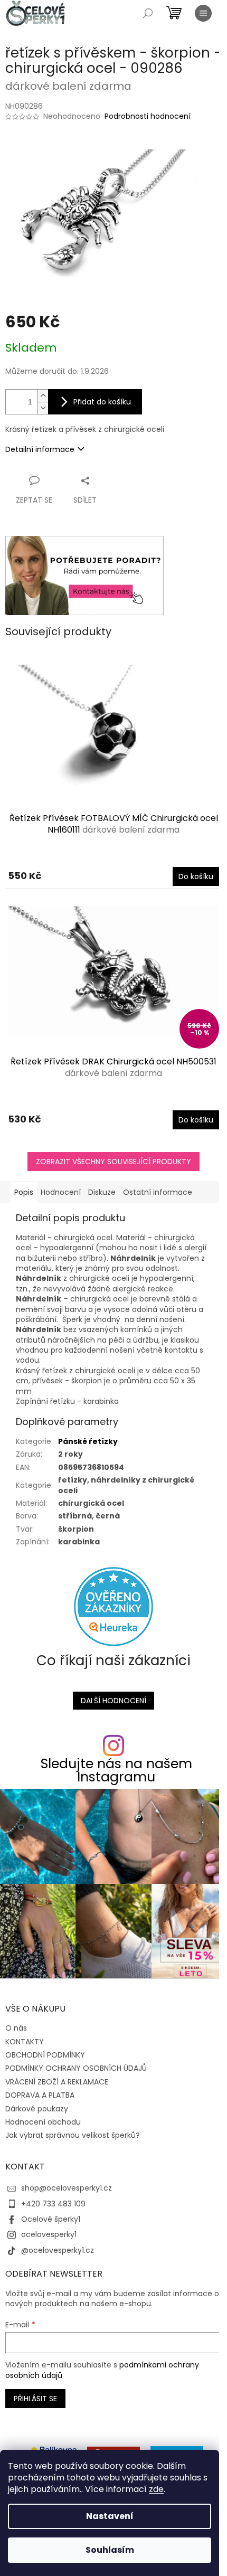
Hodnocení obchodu (43, 2122)
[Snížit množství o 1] (43, 408)
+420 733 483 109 (53, 2204)
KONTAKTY (25, 2042)
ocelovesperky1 (49, 2234)
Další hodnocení (113, 1701)
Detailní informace (40, 449)
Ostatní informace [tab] (158, 1192)
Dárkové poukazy (37, 2109)
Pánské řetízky (88, 1441)
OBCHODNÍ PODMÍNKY (45, 2055)
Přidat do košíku (102, 402)
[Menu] (203, 13)
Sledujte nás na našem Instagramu (116, 1770)
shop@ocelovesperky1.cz (67, 2188)
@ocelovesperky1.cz (58, 2250)
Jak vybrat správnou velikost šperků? (73, 2135)
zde (156, 2489)
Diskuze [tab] (102, 1192)
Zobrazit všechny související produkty (113, 1162)
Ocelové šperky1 (51, 2219)
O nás (16, 2028)
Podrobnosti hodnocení (148, 116)
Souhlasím (110, 2550)
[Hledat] (148, 13)
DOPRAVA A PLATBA (40, 2095)
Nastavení (110, 2516)
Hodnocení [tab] (61, 1192)
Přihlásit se (35, 2399)
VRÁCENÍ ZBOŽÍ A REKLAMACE (57, 2082)
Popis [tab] (24, 1192)
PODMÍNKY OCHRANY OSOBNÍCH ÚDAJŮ (76, 2068)
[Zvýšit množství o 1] (43, 396)
